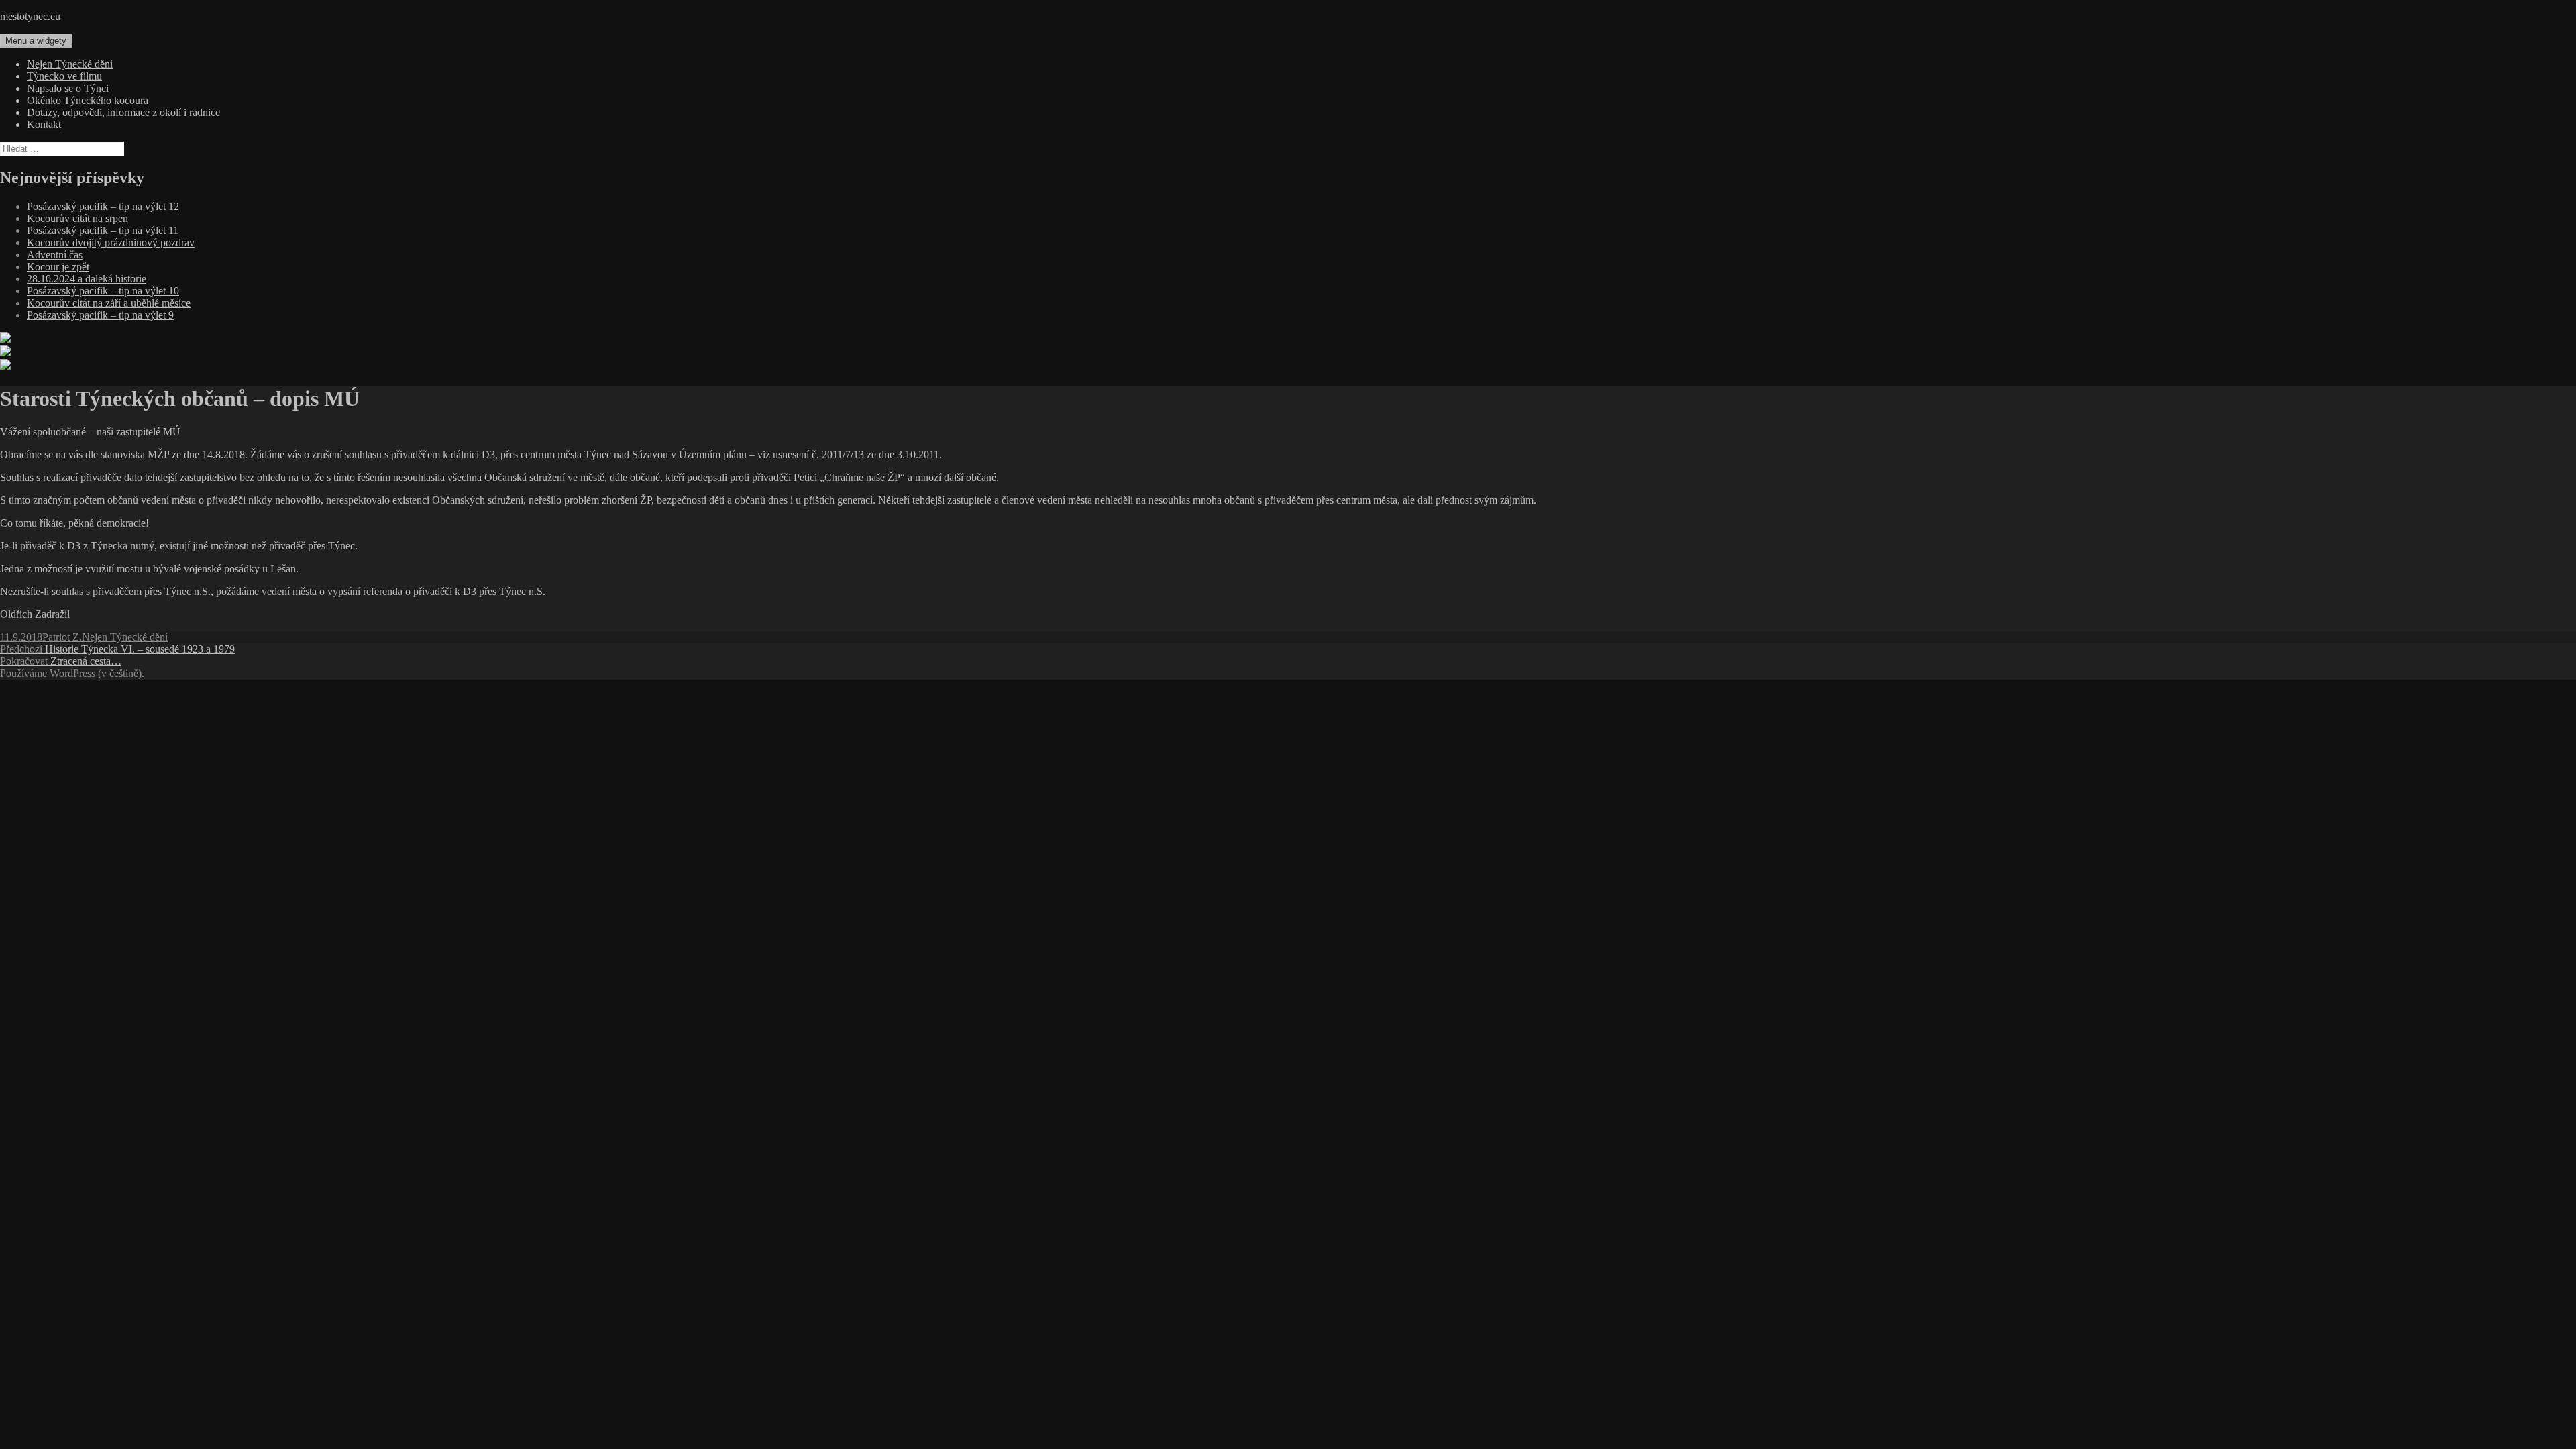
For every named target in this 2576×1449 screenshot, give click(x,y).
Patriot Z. (62, 637)
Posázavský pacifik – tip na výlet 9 (100, 315)
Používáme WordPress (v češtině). (72, 673)
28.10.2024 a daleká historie (87, 279)
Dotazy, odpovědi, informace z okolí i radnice (123, 112)
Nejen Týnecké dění (70, 64)
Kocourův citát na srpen (77, 218)
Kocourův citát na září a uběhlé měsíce (109, 303)
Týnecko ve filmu (64, 76)
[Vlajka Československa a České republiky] (5, 339)
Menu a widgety (36, 41)
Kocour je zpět (58, 267)
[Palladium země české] (5, 366)
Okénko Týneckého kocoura (88, 100)
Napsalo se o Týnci (68, 88)
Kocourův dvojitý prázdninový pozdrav (111, 243)
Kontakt (44, 124)
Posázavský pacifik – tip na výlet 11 (103, 230)
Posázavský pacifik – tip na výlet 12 (103, 206)
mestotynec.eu (30, 16)
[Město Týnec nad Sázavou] (5, 353)
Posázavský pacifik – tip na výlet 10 (103, 291)
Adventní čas (55, 255)
